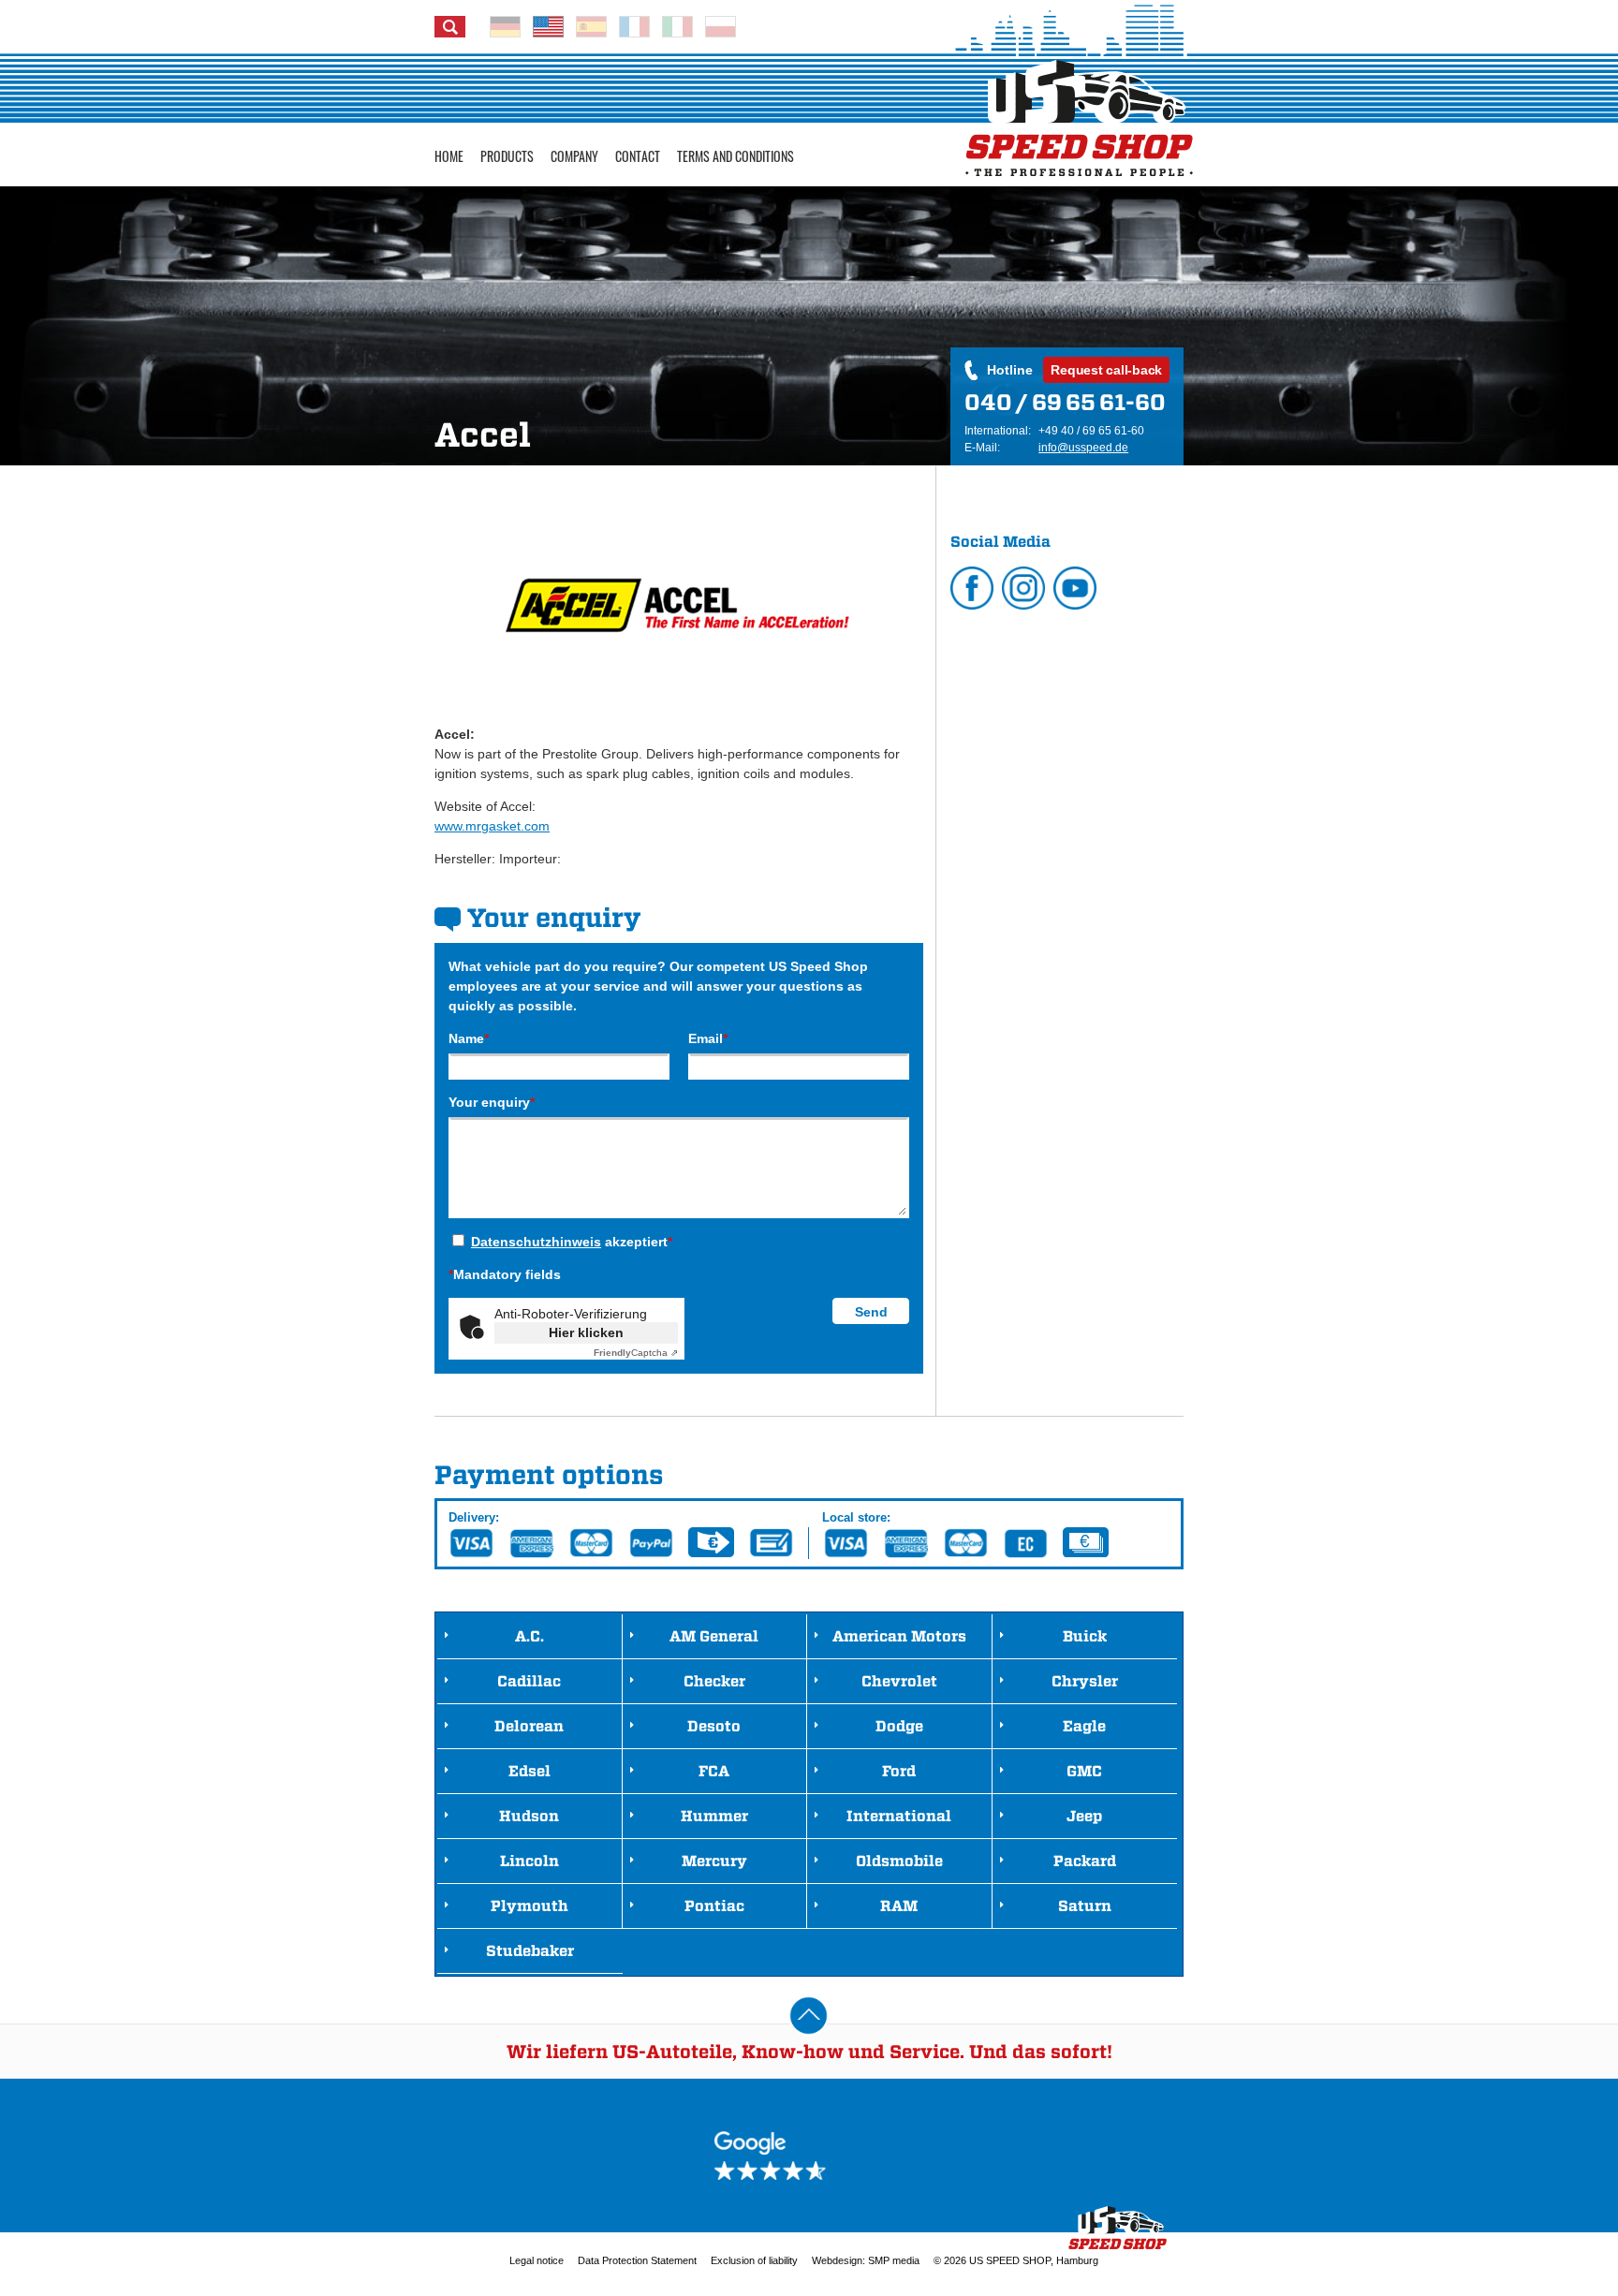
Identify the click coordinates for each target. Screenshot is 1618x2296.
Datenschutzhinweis (536, 1242)
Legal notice (537, 2260)
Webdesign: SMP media (866, 2260)
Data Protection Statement (637, 2260)
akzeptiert (572, 1242)
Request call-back (1106, 370)
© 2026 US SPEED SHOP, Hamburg (1016, 2260)
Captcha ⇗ (636, 1353)
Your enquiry (492, 1102)
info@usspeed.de (1083, 448)
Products (507, 156)
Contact (638, 156)
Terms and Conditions (735, 156)
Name (469, 1038)
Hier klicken (586, 1332)
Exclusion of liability (754, 2260)
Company (574, 156)
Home (449, 156)
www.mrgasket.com (492, 826)
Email (708, 1038)
